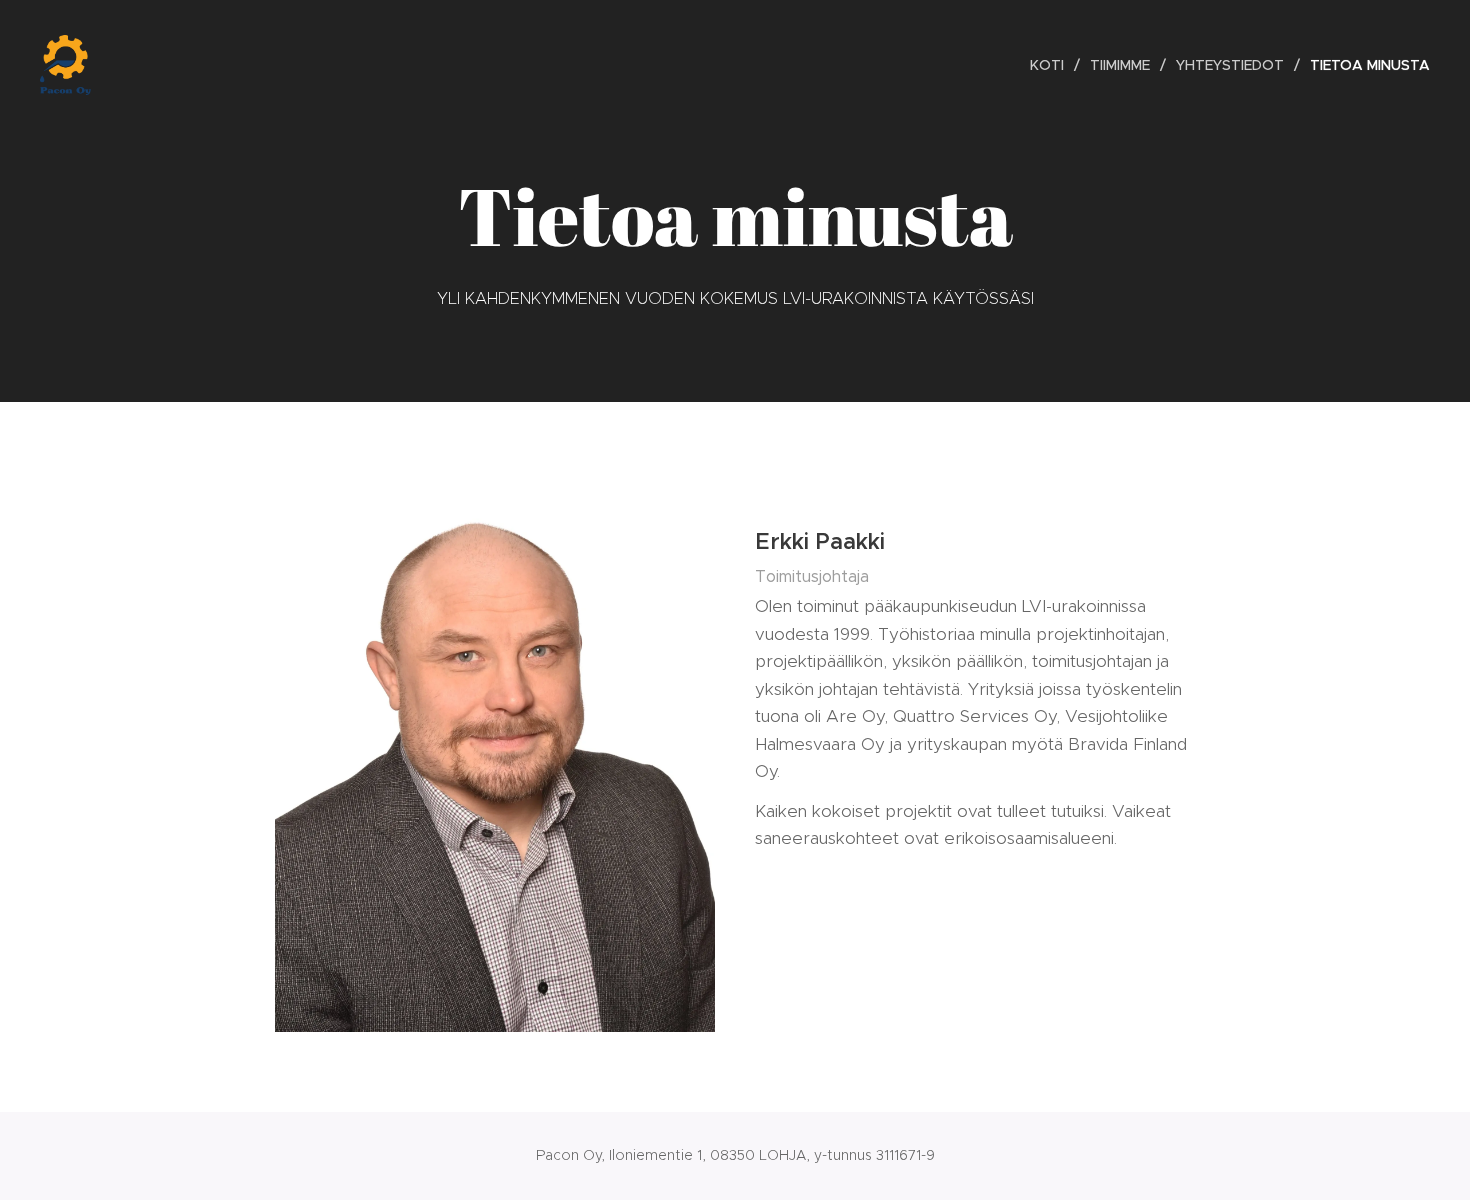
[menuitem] (1052, 65)
